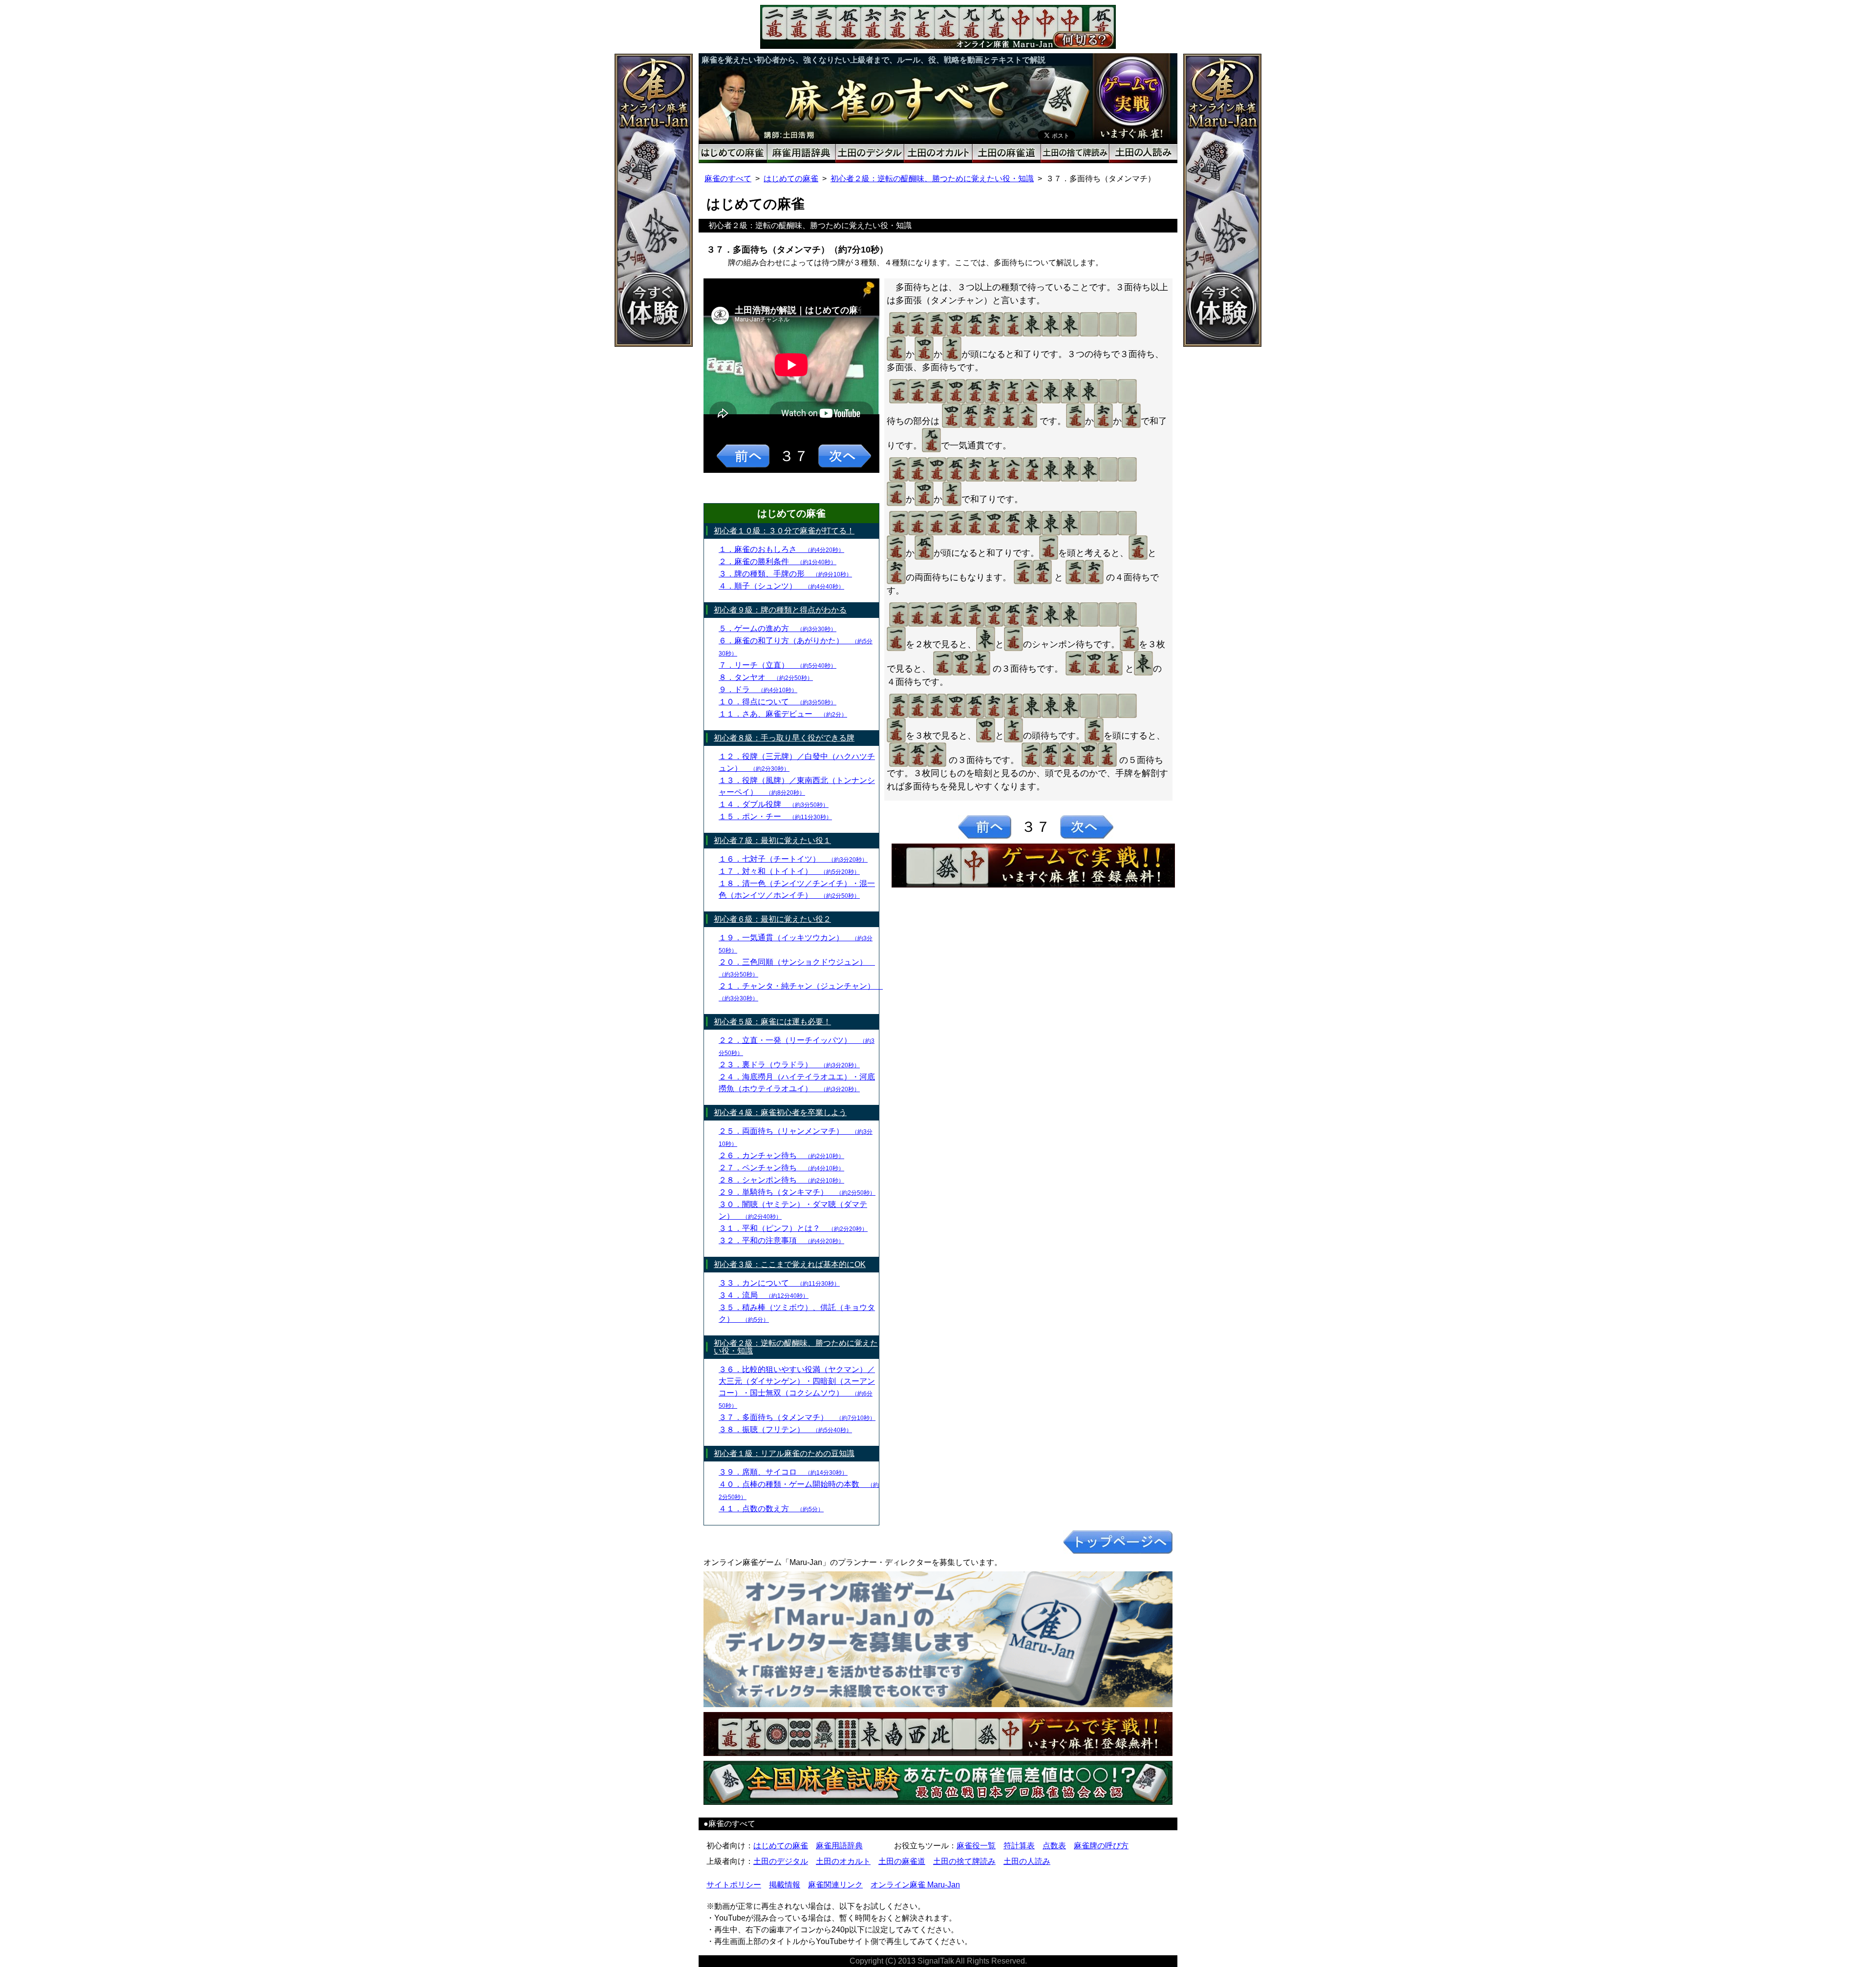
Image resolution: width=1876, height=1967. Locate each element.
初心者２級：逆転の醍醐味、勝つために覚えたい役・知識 (932, 179)
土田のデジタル (781, 1861)
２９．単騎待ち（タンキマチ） (797, 1192)
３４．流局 (764, 1295)
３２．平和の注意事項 (781, 1240)
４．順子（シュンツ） (781, 586)
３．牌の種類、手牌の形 (785, 574)
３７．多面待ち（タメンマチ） (797, 1417)
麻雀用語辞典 (839, 1846)
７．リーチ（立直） (778, 665)
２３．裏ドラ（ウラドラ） (789, 1065)
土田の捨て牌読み (964, 1861)
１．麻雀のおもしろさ (781, 549)
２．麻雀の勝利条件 (778, 561)
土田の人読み (1027, 1861)
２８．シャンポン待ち (781, 1180)
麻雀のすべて (728, 179)
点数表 (1054, 1846)
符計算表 (1019, 1846)
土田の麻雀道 (902, 1861)
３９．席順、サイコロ (783, 1472)
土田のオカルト (843, 1861)
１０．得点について (778, 702)
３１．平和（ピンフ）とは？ (793, 1228)
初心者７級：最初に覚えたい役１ (772, 840)
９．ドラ (758, 689)
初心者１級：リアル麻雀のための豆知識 (784, 1453)
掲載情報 (785, 1885)
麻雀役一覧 (976, 1846)
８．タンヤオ (766, 677)
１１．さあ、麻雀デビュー (783, 714)
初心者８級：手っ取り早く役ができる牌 (784, 738)
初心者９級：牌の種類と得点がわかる (780, 610)
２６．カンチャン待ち (781, 1155)
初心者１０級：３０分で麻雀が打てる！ (784, 531)
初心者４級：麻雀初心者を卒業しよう (780, 1112)
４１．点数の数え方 (771, 1509)
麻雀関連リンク (835, 1885)
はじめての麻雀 (791, 179)
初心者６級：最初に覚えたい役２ (772, 919)
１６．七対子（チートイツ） (793, 859)
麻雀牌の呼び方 (1101, 1846)
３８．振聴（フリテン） (785, 1429)
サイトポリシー (734, 1885)
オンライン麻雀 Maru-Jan (915, 1885)
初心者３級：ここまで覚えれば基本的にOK (790, 1264)
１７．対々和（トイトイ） (789, 871)
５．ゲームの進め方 (778, 628)
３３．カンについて (779, 1283)
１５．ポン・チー (775, 816)
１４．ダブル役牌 (774, 804)
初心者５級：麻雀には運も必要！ (772, 1022)
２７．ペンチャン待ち (781, 1168)
